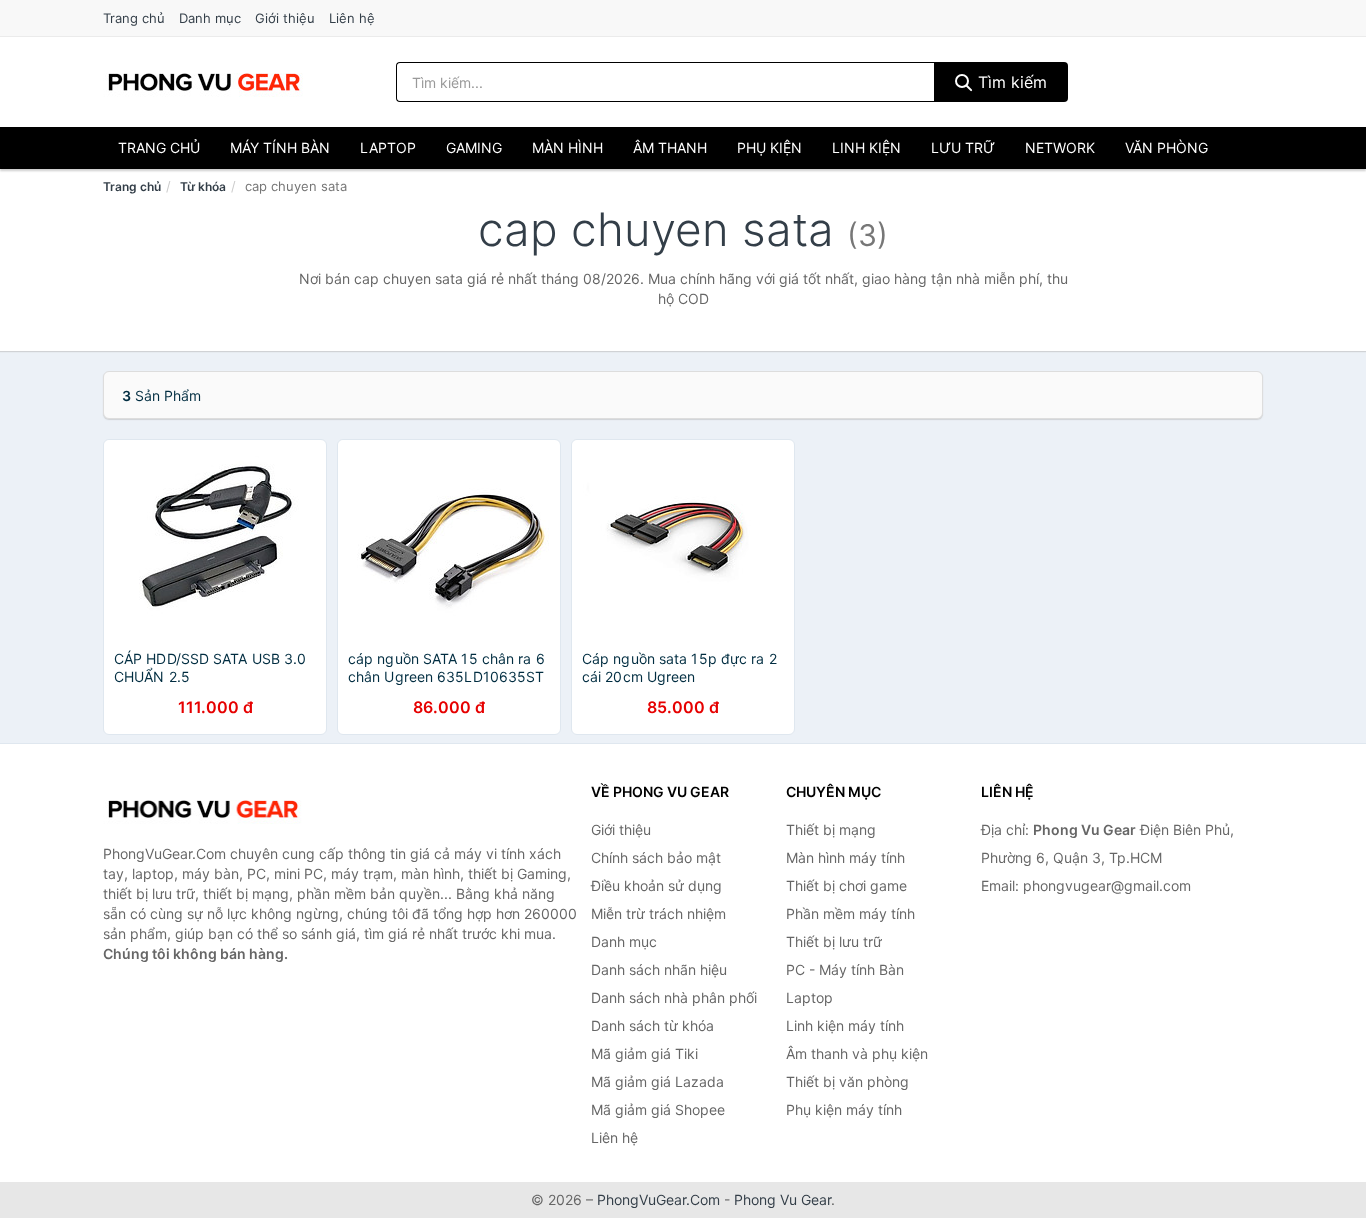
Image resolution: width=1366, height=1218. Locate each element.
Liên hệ (352, 18)
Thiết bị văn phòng (847, 1081)
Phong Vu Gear (782, 1199)
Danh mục (210, 18)
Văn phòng (1166, 147)
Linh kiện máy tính (845, 1025)
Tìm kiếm (1010, 82)
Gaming (474, 147)
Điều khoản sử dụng (656, 885)
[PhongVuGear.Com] (204, 82)
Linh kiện (866, 147)
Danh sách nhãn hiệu (659, 969)
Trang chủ (134, 18)
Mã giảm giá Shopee (658, 1109)
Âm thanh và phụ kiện (857, 1053)
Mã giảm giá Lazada (657, 1081)
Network (1060, 147)
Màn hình (567, 147)
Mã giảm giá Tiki (644, 1053)
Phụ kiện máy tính (844, 1109)
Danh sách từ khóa (652, 1025)
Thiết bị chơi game (846, 885)
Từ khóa (203, 186)
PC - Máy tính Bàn (845, 969)
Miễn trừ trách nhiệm (658, 913)
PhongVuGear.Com (658, 1199)
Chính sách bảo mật (656, 857)
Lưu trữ (963, 147)
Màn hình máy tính (845, 857)
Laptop (388, 147)
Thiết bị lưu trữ (834, 941)
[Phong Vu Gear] (203, 809)
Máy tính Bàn (280, 147)
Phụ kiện (769, 147)
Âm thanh (670, 147)
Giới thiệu (285, 18)
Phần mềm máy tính (850, 913)
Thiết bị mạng (831, 829)
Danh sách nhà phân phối (674, 997)
